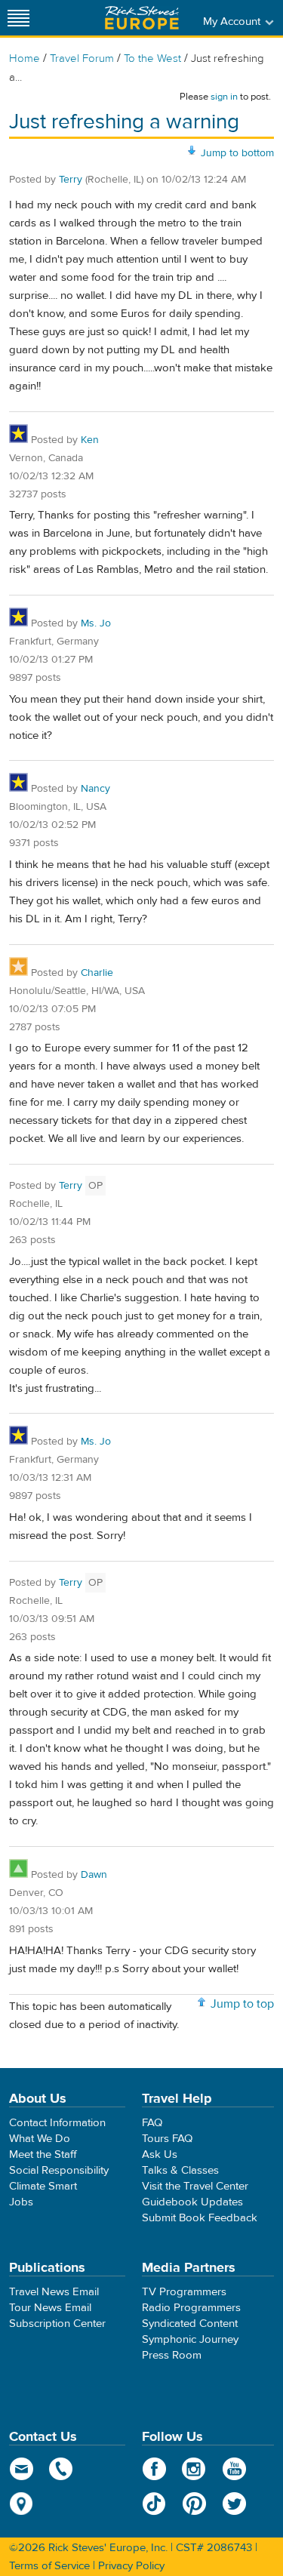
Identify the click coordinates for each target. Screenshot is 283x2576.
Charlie (97, 973)
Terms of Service (49, 2566)
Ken (90, 440)
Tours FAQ (167, 2139)
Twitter (234, 2504)
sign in (224, 97)
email (22, 2469)
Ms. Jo (96, 623)
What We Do (40, 2139)
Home (25, 58)
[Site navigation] (19, 18)
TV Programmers (184, 2292)
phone (62, 2469)
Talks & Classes (180, 2170)
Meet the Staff (43, 2154)
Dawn (94, 1875)
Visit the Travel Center (195, 2186)
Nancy (95, 789)
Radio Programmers (191, 2308)
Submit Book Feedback (200, 2218)
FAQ (152, 2123)
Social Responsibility (59, 2170)
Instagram (194, 2469)
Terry (71, 180)
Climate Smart (43, 2186)
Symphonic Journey (190, 2339)
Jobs (21, 2202)
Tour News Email (50, 2308)
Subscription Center (57, 2324)
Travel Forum (82, 58)
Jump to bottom (237, 153)
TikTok (154, 2504)
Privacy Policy (131, 2566)
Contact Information (57, 2123)
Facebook (154, 2469)
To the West (152, 58)
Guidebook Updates (192, 2202)
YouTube (234, 2469)
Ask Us (160, 2154)
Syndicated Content (190, 2324)
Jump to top (242, 2004)
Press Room (172, 2355)
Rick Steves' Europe (142, 18)
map (22, 2504)
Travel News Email (54, 2292)
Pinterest (194, 2504)
